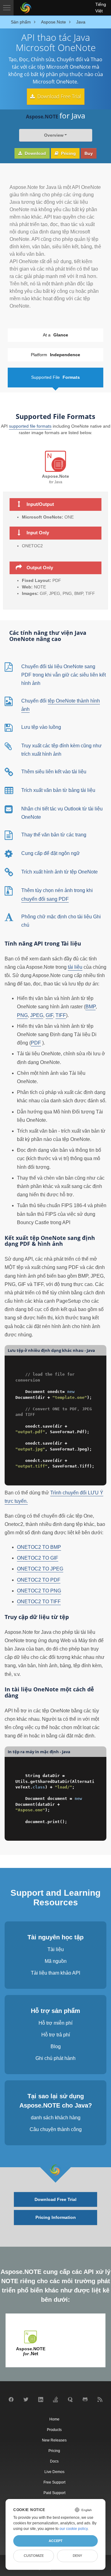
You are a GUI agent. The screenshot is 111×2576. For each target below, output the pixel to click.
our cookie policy (74, 2529)
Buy (89, 153)
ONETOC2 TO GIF (38, 1558)
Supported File (55, 377)
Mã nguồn (56, 1961)
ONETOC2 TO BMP (39, 1547)
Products (54, 2430)
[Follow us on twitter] (26, 2401)
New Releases (54, 2440)
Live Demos (54, 2472)
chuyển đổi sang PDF (45, 899)
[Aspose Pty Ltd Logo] (25, 8)
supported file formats (30, 426)
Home (54, 2419)
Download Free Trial (59, 96)
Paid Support (54, 2493)
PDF (36, 1043)
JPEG (37, 1015)
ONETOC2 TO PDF (39, 1580)
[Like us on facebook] (11, 2401)
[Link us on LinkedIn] (41, 2401)
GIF (49, 1015)
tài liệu (75, 967)
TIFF (61, 1015)
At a (55, 335)
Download (35, 153)
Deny (77, 2556)
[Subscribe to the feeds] (100, 2401)
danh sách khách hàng (56, 2118)
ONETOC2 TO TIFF (39, 1602)
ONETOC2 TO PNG (39, 1591)
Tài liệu (56, 1949)
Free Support (54, 2482)
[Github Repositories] (85, 2401)
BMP (90, 1007)
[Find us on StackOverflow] (55, 2401)
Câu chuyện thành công (56, 2129)
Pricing (68, 153)
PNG (22, 1015)
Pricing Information (56, 2217)
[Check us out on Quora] (70, 2401)
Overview (54, 135)
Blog (56, 2046)
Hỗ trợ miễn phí (55, 2023)
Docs (54, 2461)
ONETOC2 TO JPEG (40, 1569)
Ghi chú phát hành (55, 2058)
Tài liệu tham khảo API (55, 1973)
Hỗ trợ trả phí (56, 2035)
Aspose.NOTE (31, 2351)
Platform (55, 355)
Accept (56, 2541)
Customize (34, 2556)
